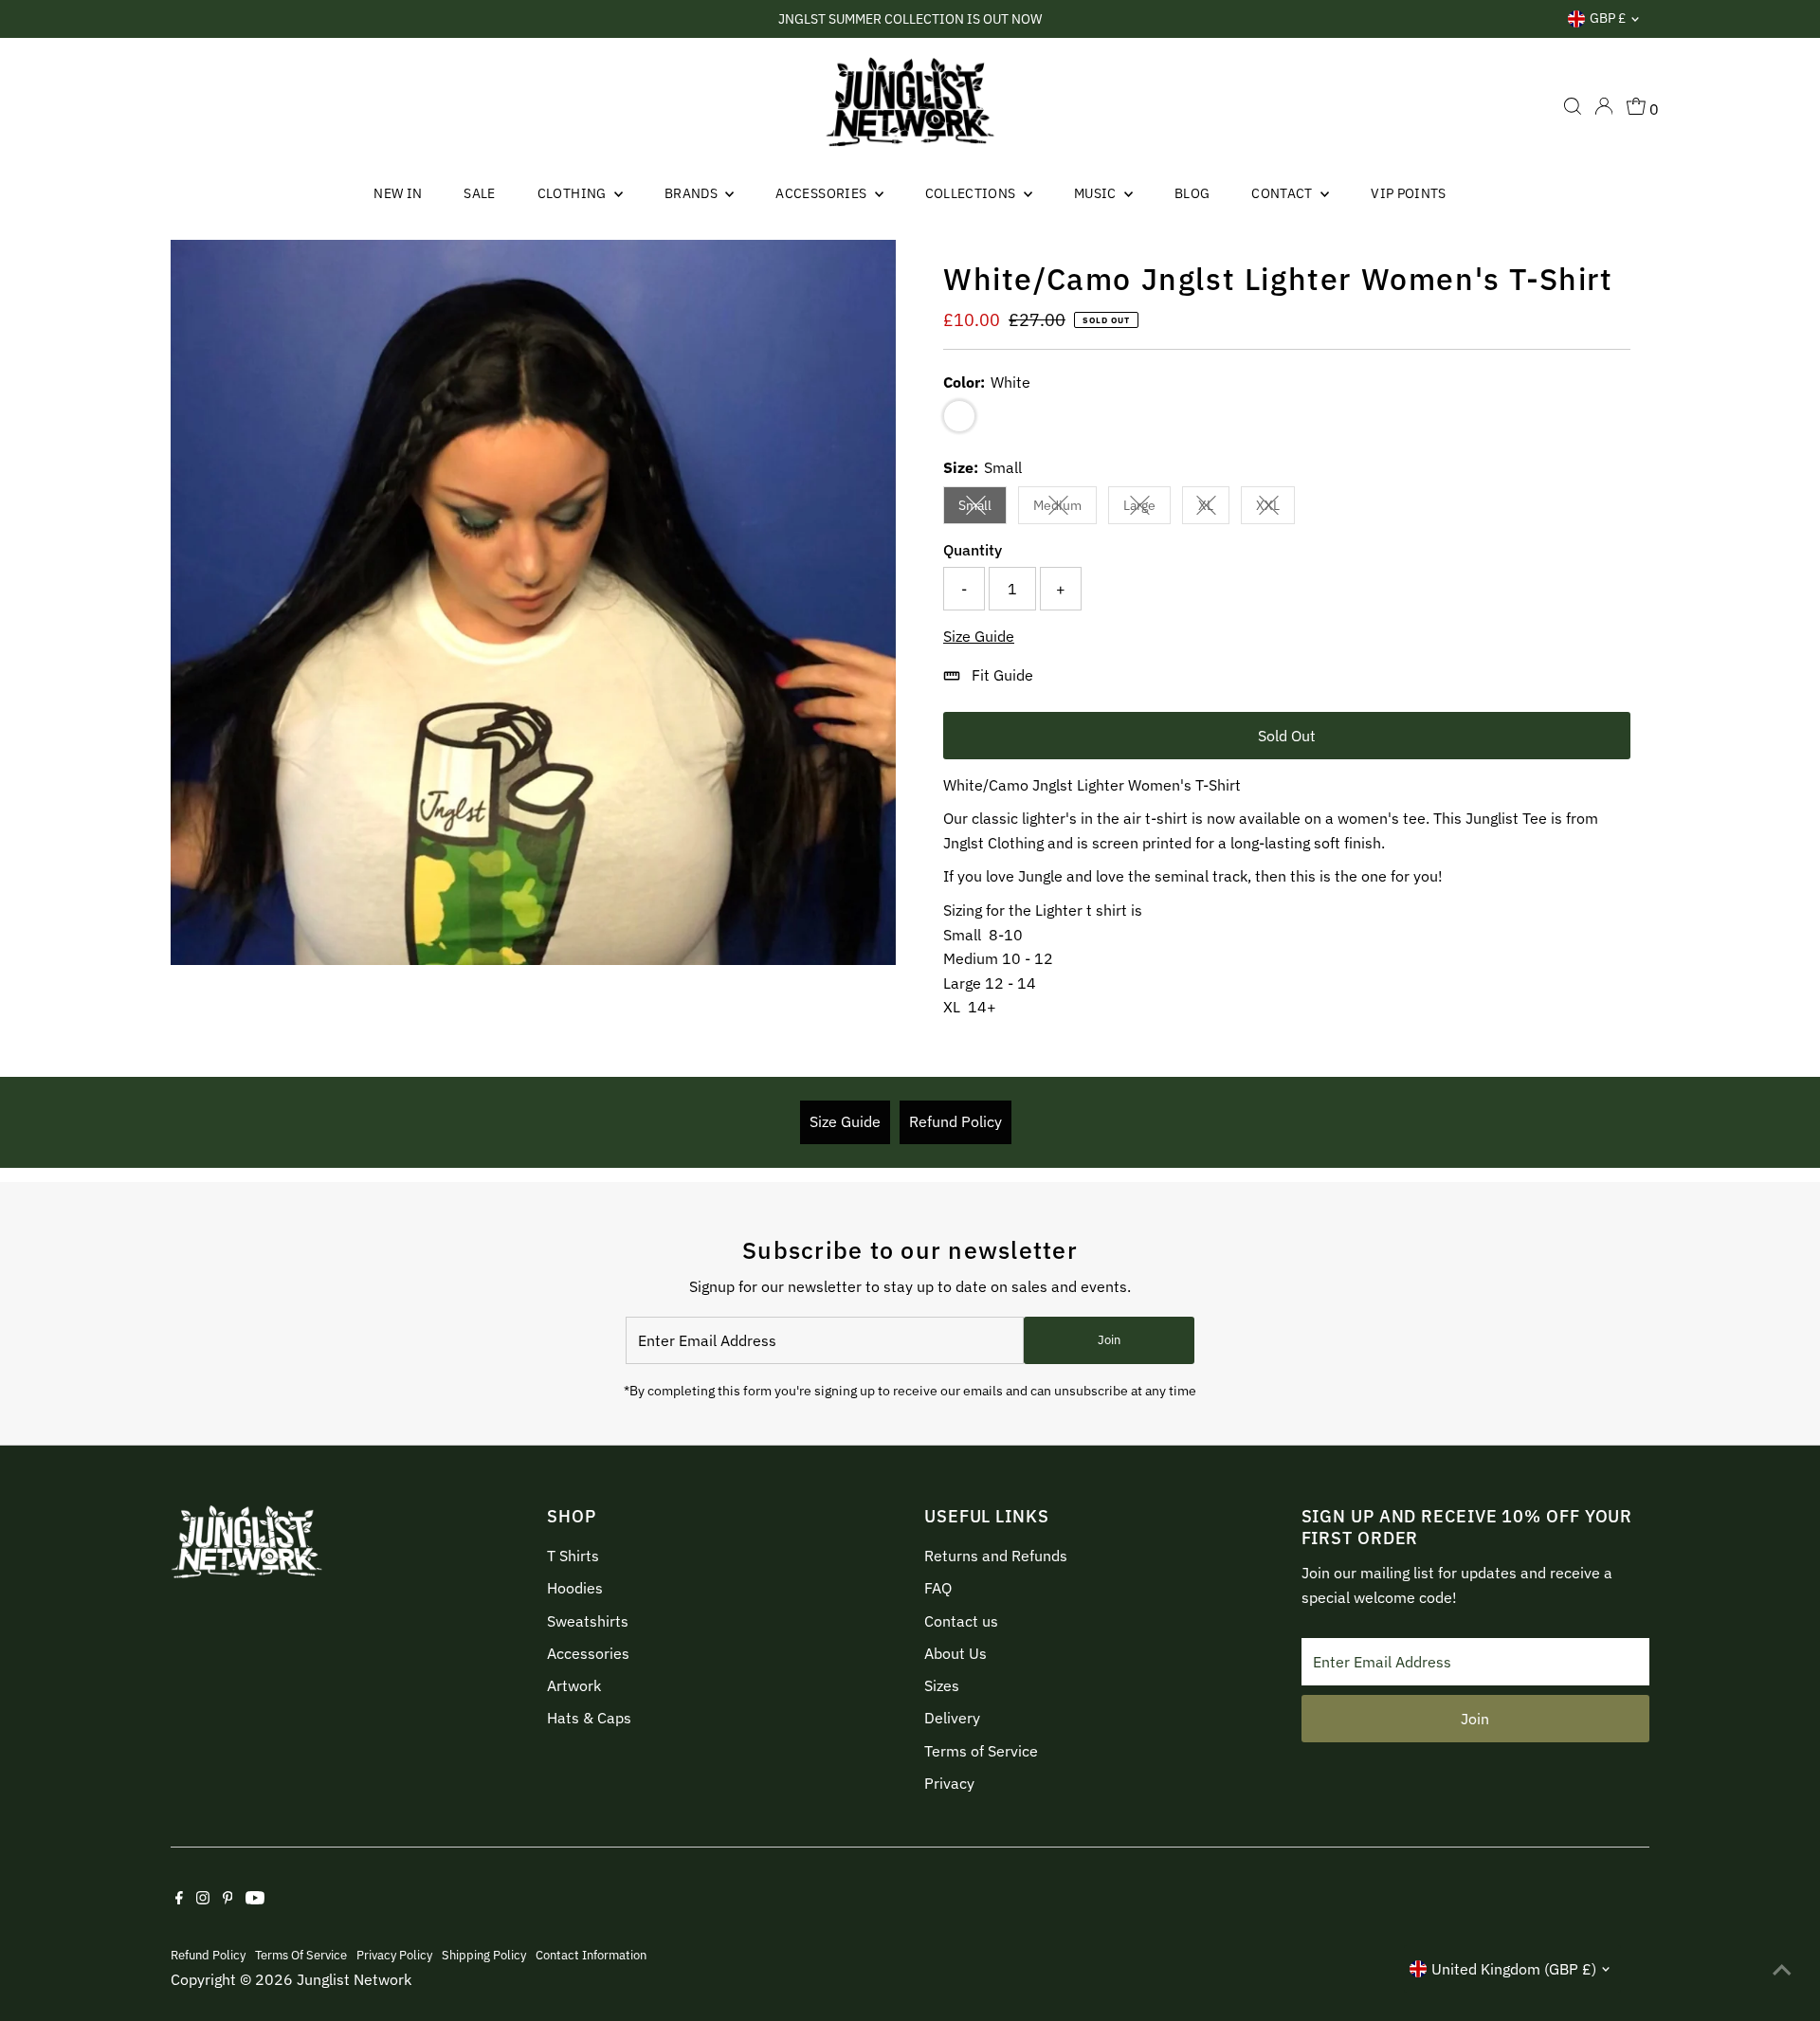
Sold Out (1287, 736)
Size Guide (979, 636)
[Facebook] (179, 1899)
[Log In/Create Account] (1604, 106)
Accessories (822, 193)
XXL (1275, 509)
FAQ (938, 1588)
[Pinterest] (228, 1899)
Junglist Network (354, 1979)
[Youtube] (255, 1899)
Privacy (949, 1783)
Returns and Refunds (996, 1556)
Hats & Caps (589, 1718)
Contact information (591, 1955)
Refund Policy (955, 1121)
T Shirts (573, 1556)
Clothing (573, 193)
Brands (692, 193)
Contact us (961, 1621)
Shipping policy (484, 1955)
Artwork (574, 1685)
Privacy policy (394, 1955)
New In (398, 193)
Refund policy (208, 1955)
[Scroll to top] (1782, 1969)
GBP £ (1608, 18)
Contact (1283, 193)
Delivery (952, 1718)
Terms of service (301, 1955)
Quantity (973, 550)
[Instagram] (203, 1899)
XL (1214, 509)
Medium (1065, 509)
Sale (479, 193)
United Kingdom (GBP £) (1514, 1969)
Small (983, 509)
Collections (972, 193)
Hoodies (575, 1588)
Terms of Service (981, 1751)
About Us (955, 1653)
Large (1147, 509)
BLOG (1192, 193)
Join (1109, 1340)
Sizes (942, 1685)
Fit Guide (1002, 675)
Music (1097, 193)
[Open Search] (1573, 106)
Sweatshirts (588, 1621)
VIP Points (1409, 193)
